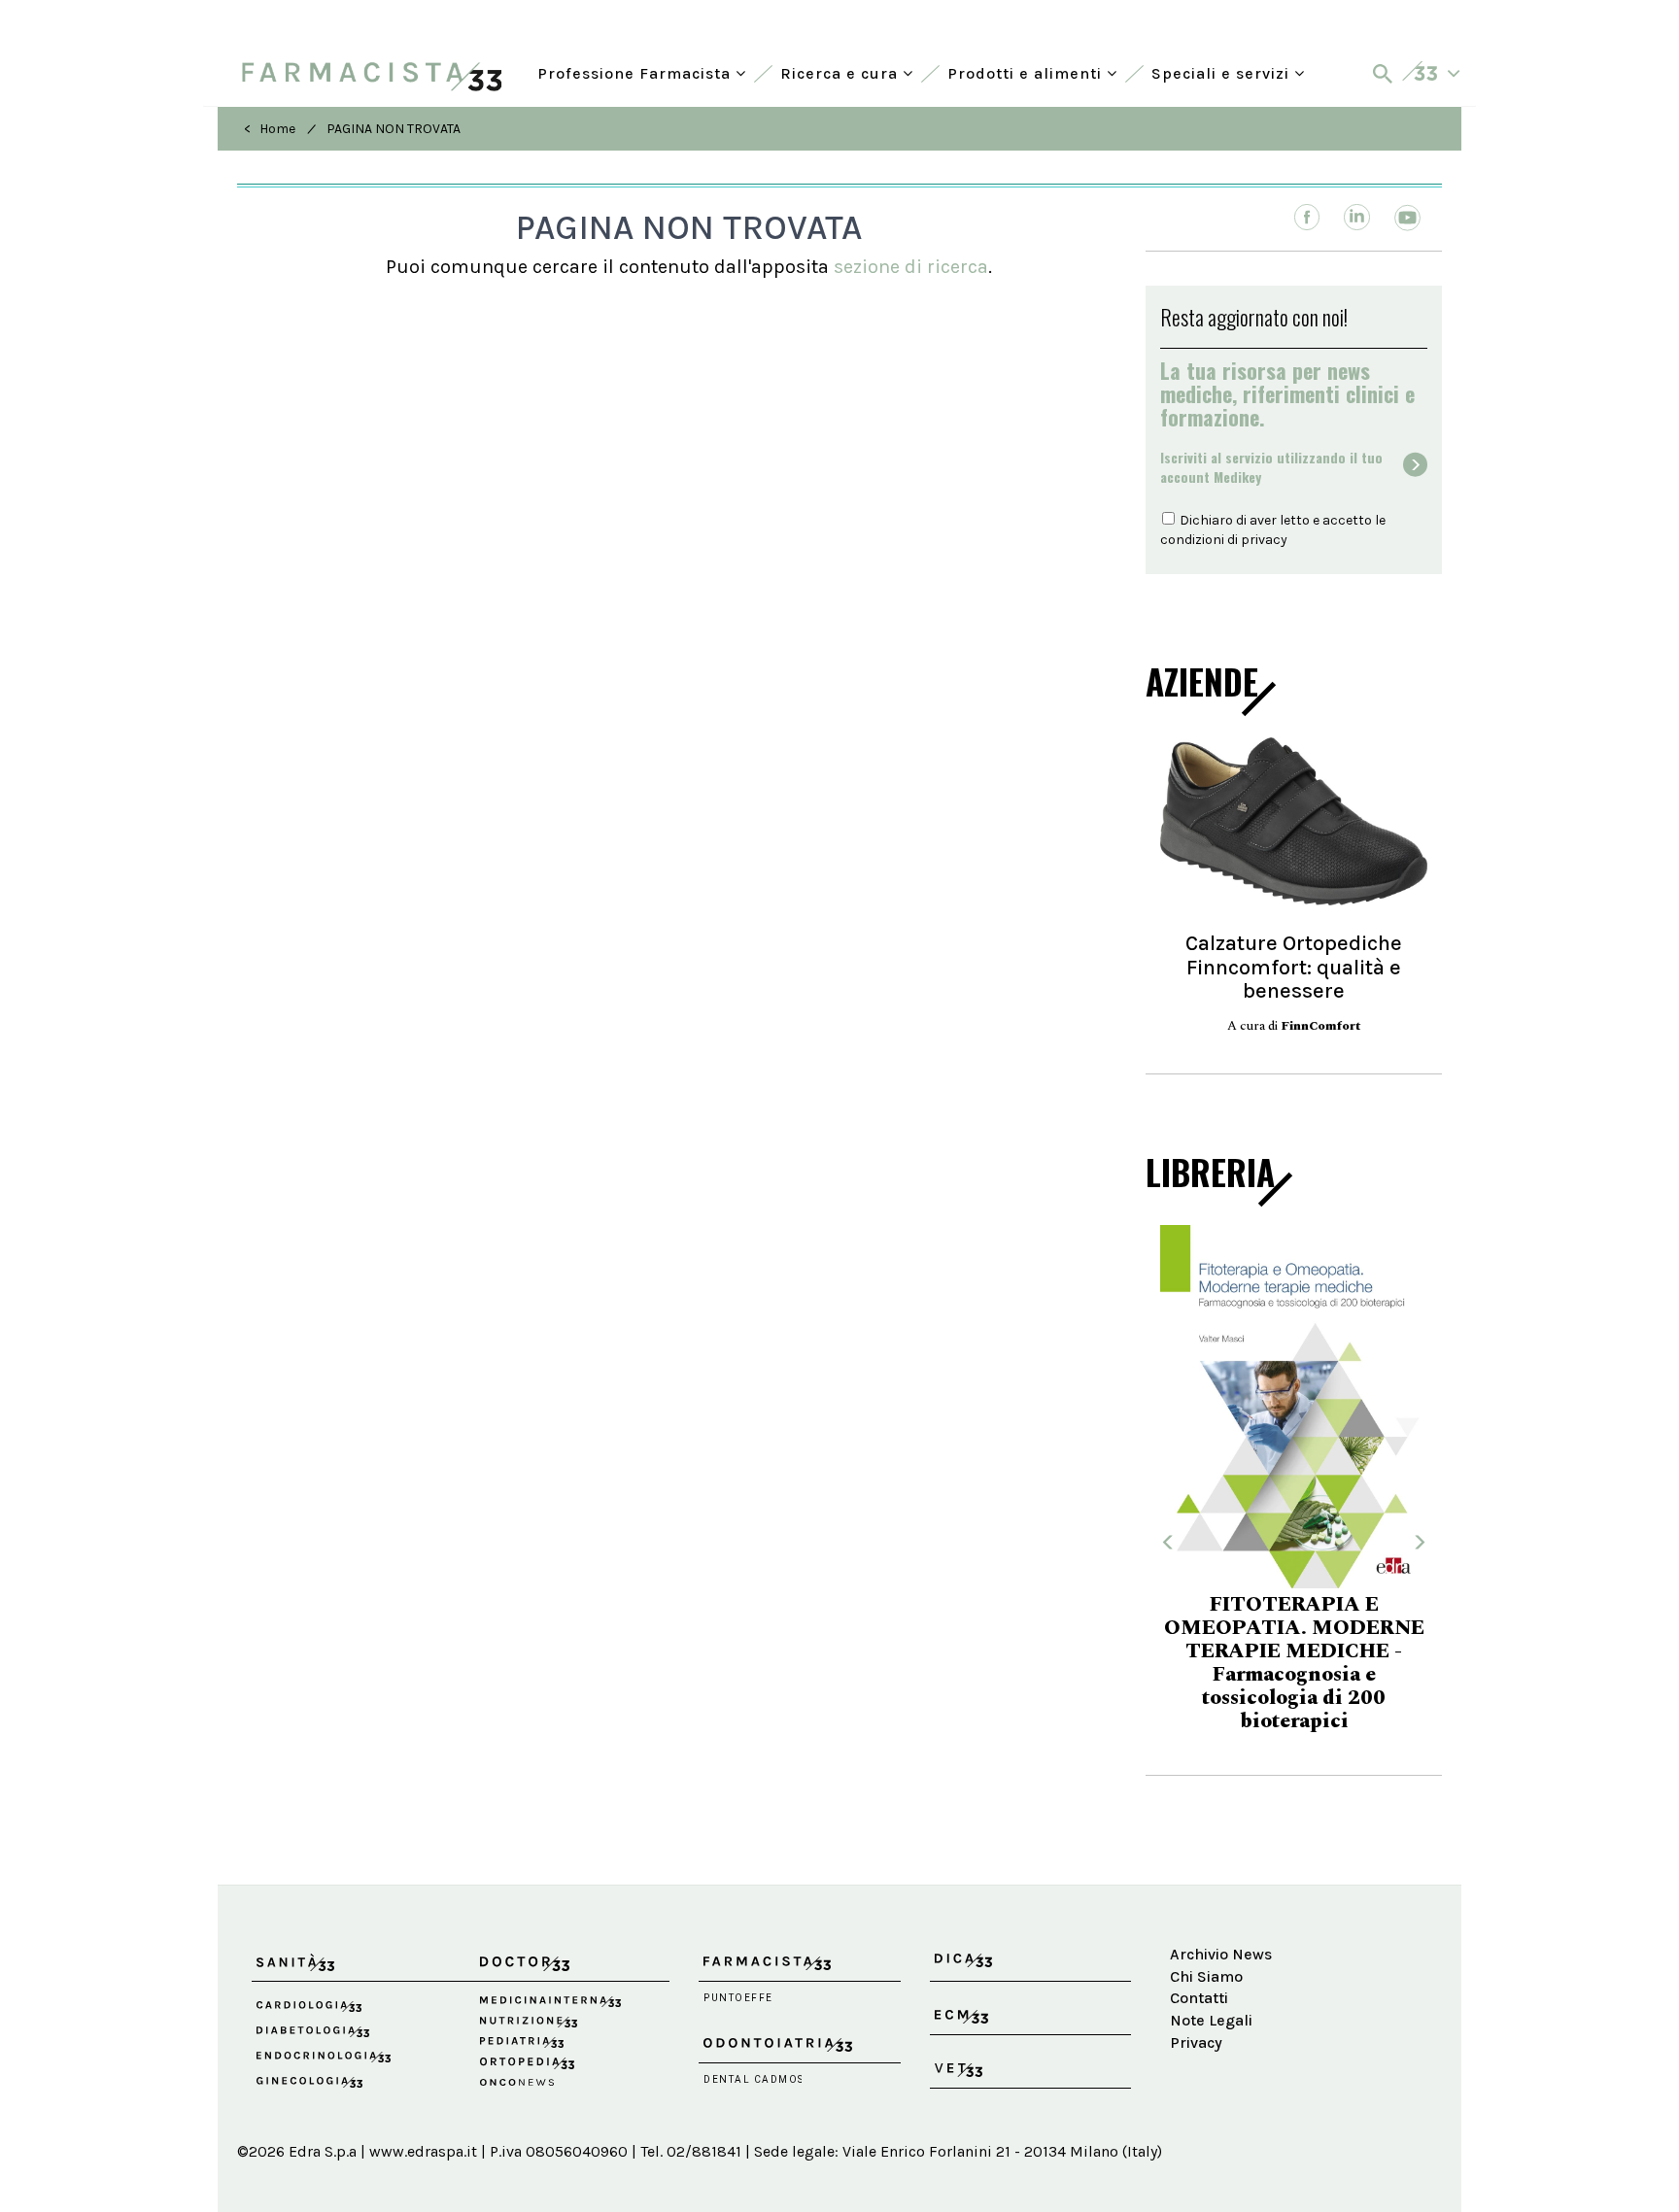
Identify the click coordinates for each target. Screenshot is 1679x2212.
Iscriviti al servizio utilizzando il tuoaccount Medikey (1271, 467)
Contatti (1199, 1998)
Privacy (1196, 2042)
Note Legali (1211, 2020)
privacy (1264, 540)
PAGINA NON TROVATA (394, 129)
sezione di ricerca (911, 267)
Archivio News (1221, 1954)
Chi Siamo (1206, 1976)
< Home (270, 129)
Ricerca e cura (841, 71)
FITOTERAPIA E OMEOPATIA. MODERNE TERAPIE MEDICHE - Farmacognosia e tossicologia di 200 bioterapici (1294, 1663)
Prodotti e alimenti (1027, 71)
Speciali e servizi (1223, 71)
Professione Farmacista (636, 71)
